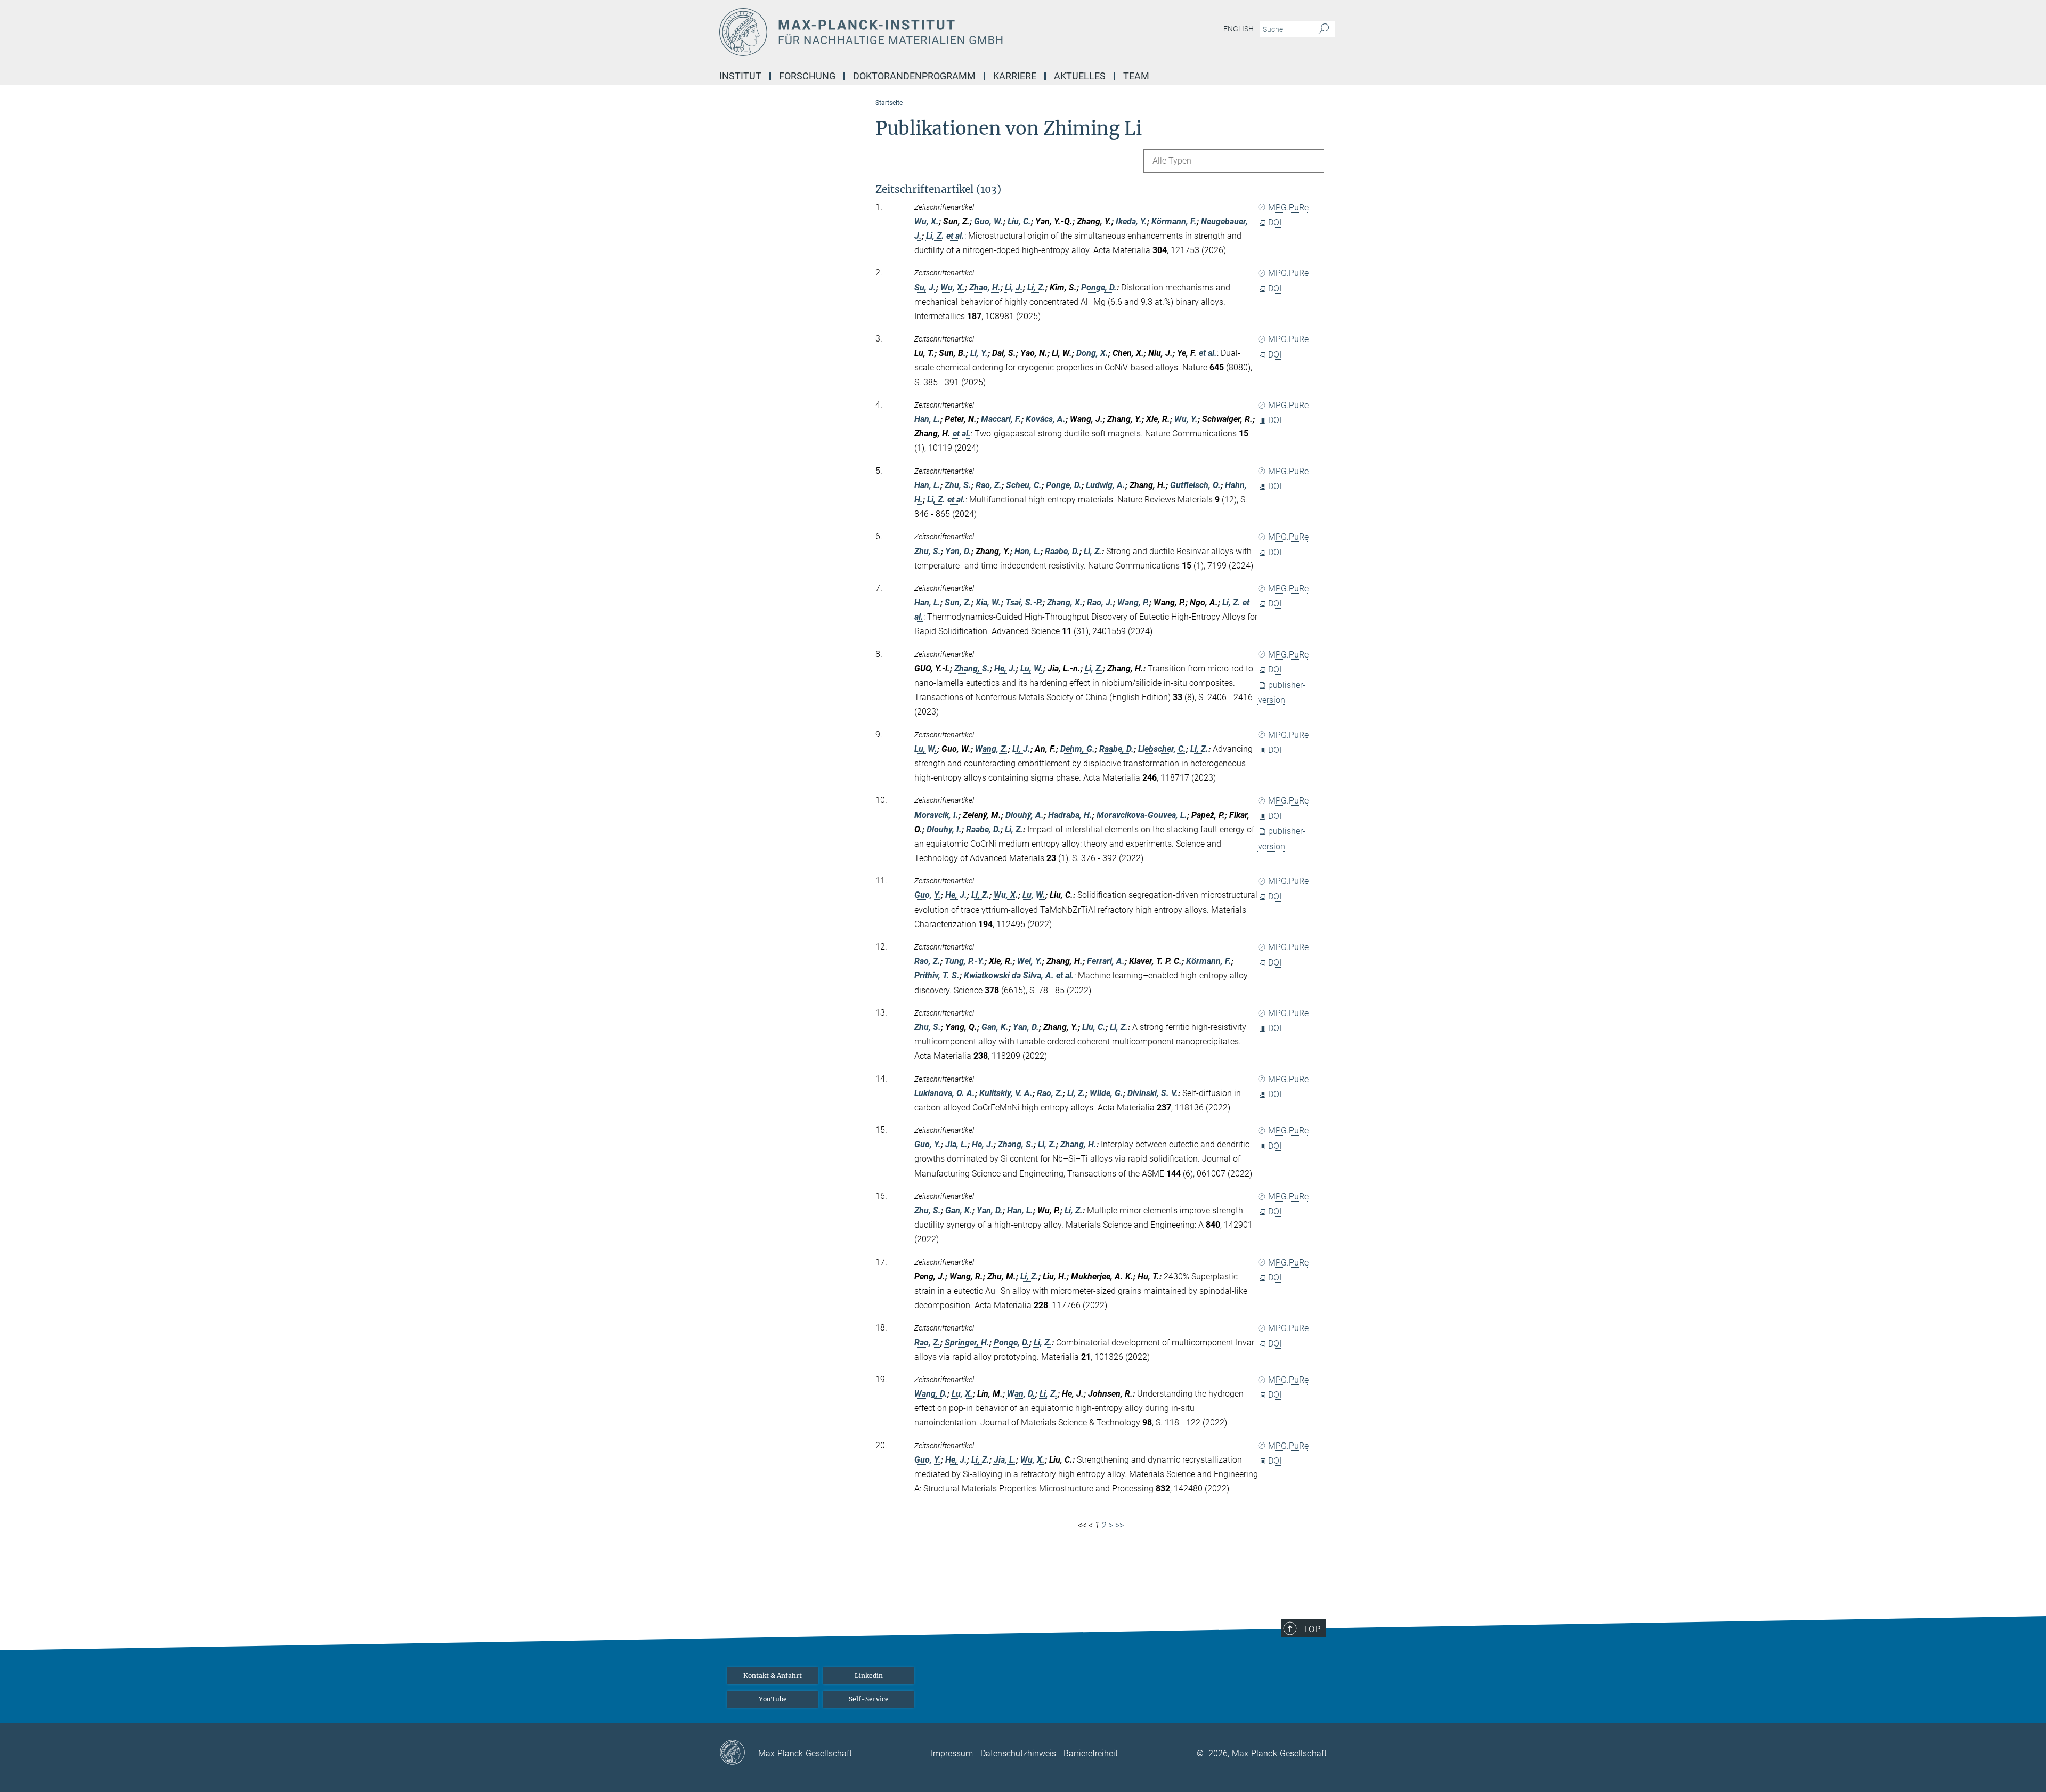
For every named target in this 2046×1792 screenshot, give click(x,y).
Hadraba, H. (1070, 815)
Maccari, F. (1001, 419)
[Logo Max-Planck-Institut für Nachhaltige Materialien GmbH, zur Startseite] (919, 32)
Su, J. (925, 287)
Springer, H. (967, 1343)
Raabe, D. (1062, 551)
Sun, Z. (958, 602)
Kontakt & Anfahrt (773, 1676)
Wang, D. (931, 1394)
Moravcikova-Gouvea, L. (1142, 815)
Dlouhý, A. (1025, 815)
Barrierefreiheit (1091, 1753)
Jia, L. (956, 1144)
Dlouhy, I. (944, 829)
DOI (1275, 222)
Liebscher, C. (1162, 749)
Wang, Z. (992, 749)
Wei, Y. (1030, 961)
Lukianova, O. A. (945, 1093)
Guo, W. (989, 221)
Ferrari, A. (1106, 961)
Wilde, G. (1106, 1093)
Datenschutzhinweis (1018, 1753)
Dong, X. (1092, 353)
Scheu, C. (1024, 485)
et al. (955, 236)
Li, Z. (935, 236)
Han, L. (927, 419)
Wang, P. (1133, 602)
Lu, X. (962, 1394)
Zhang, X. (1065, 602)
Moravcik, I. (936, 815)
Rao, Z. (989, 485)
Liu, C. (1019, 221)
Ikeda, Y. (1131, 221)
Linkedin (869, 1676)
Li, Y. (979, 353)
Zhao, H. (985, 287)
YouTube (773, 1699)
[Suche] (1324, 29)
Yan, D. (958, 551)
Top (1312, 1629)
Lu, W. (1032, 668)
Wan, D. (1021, 1394)
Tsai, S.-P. (1024, 602)
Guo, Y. (928, 895)
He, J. (1005, 668)
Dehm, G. (1078, 749)
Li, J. (1014, 287)
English (1239, 29)
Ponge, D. (1099, 287)
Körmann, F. (1174, 221)
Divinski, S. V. (1153, 1093)
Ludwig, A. (1106, 485)
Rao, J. (1100, 602)
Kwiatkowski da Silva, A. (1009, 975)
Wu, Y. (1186, 419)
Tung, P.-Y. (965, 961)
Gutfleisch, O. (1195, 485)
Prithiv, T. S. (937, 975)
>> (1119, 1525)
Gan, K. (995, 1027)
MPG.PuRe (1288, 208)
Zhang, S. (972, 668)
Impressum (952, 1753)
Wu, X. (927, 221)
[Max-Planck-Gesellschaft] (739, 1753)
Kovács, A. (1046, 419)
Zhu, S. (958, 485)
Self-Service (869, 1699)
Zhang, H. (1078, 1144)
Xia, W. (988, 602)
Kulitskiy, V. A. (1006, 1093)
